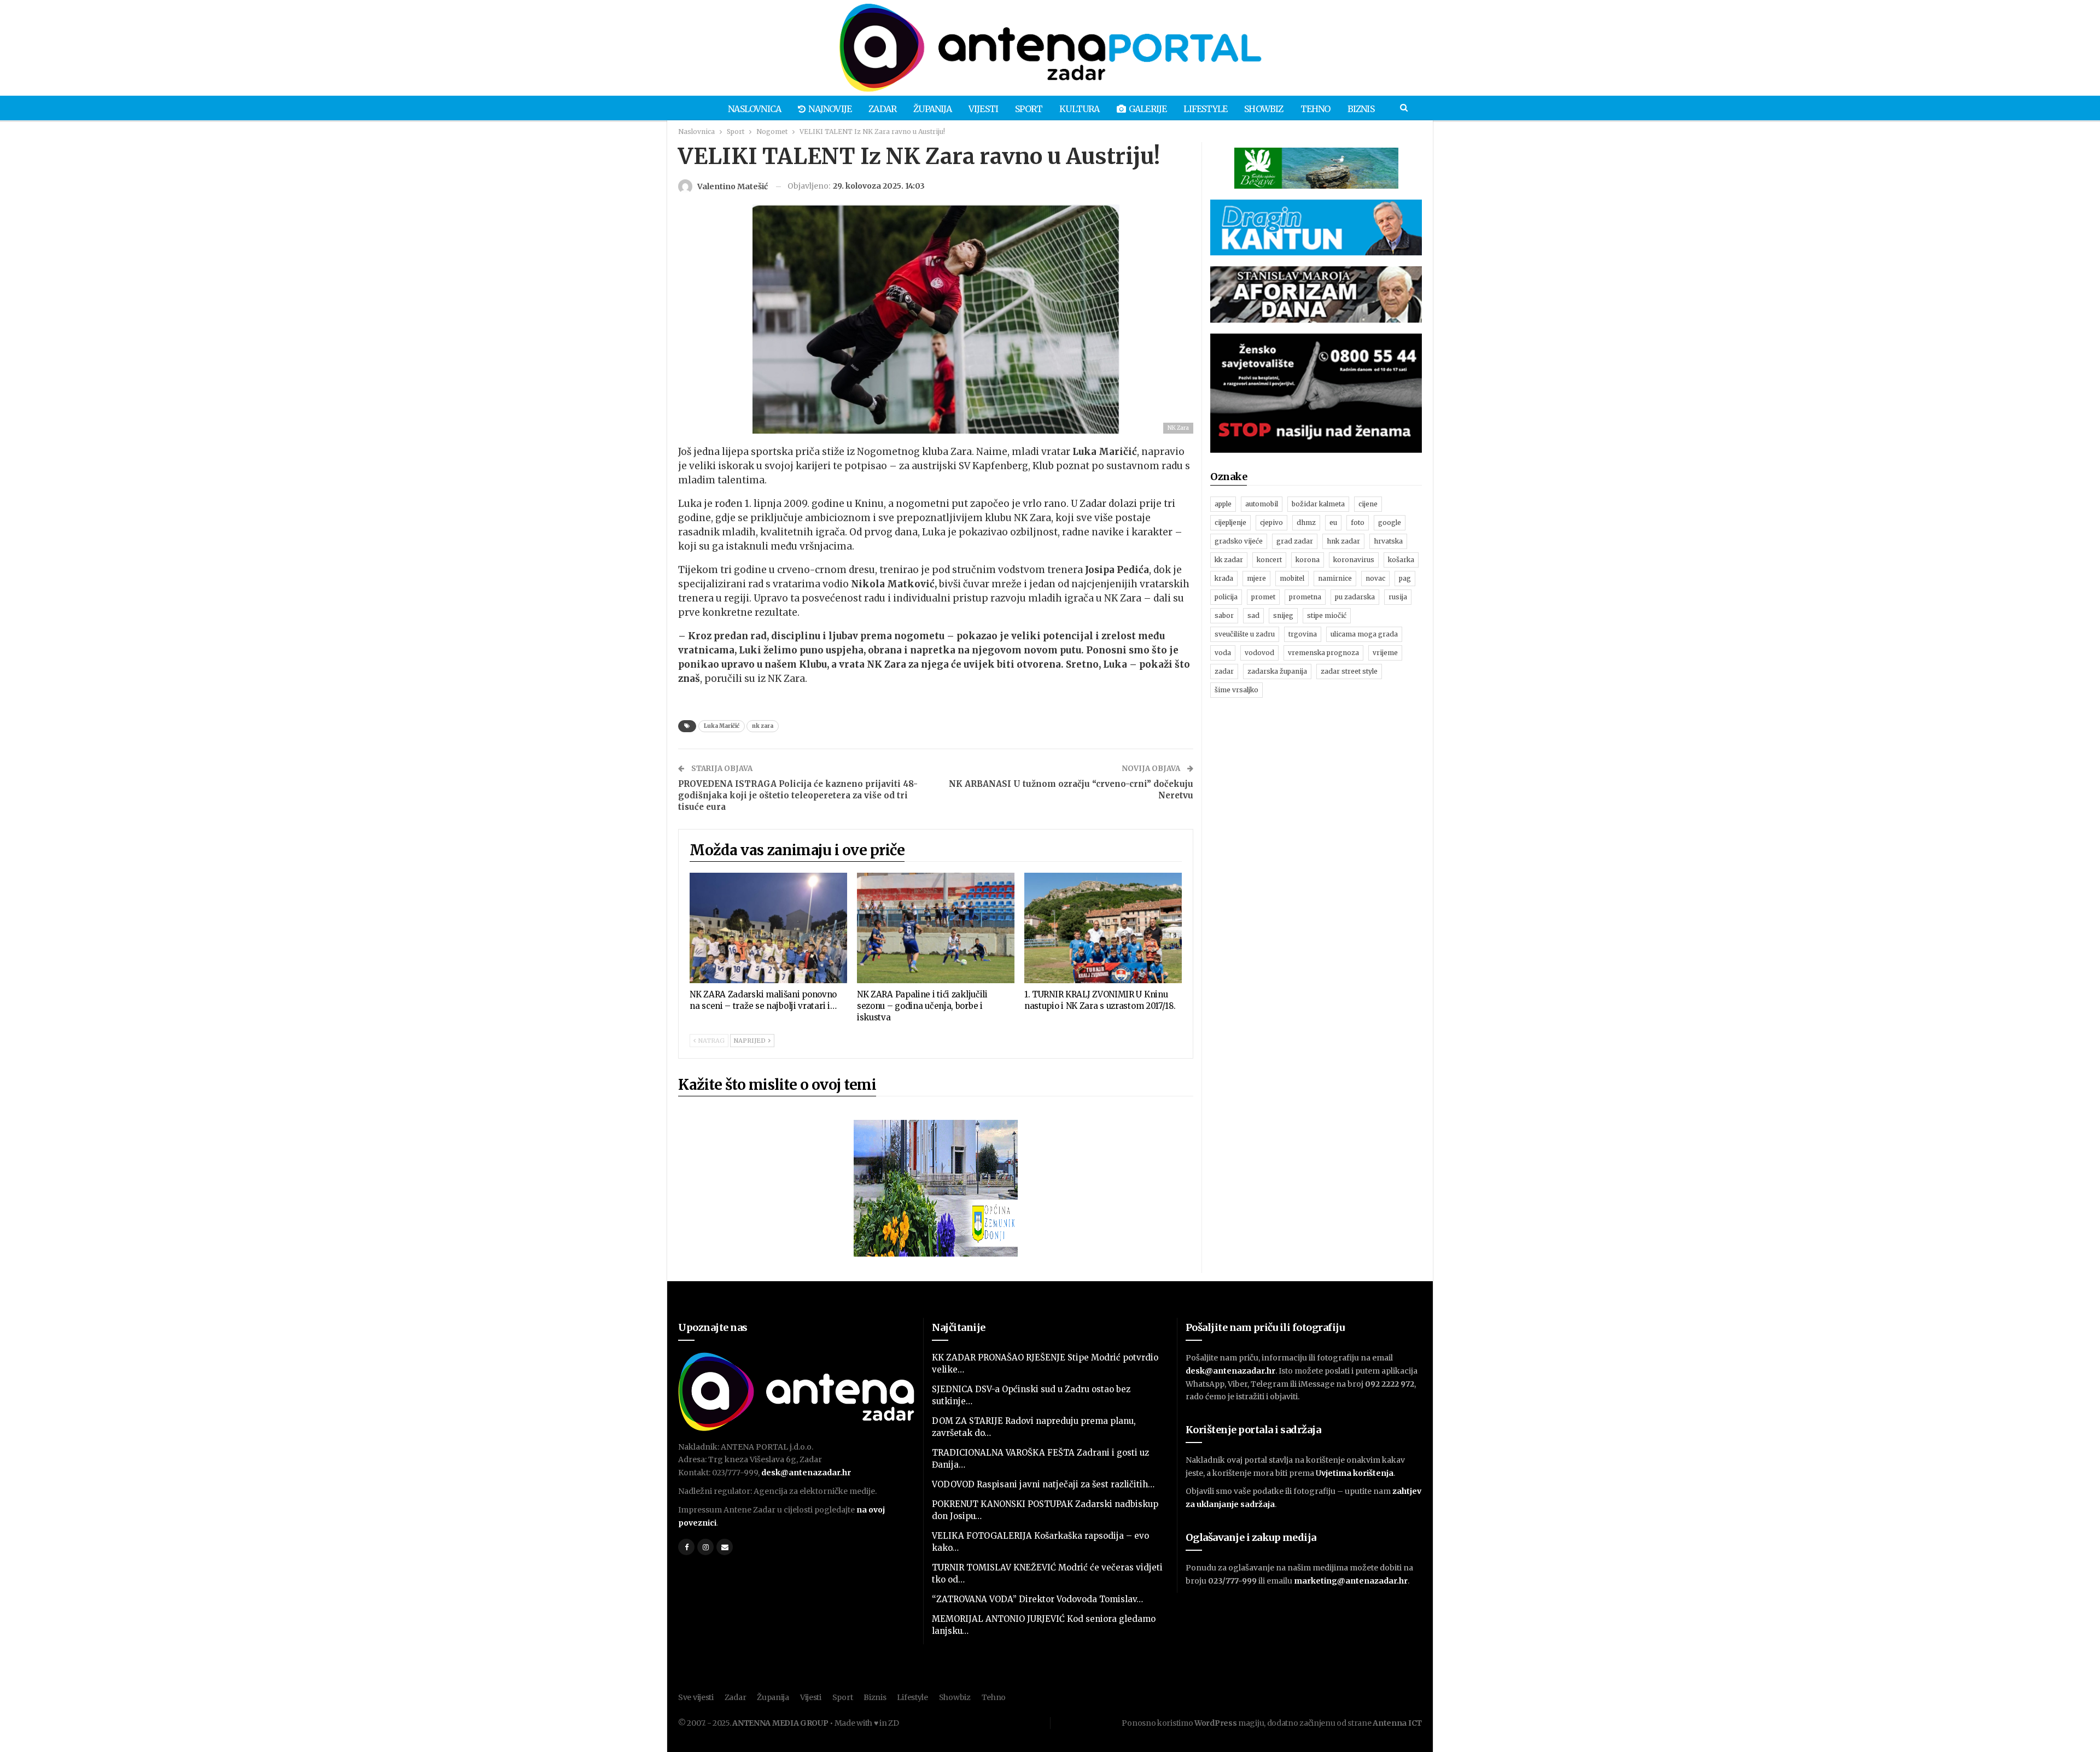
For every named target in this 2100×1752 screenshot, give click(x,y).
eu (1333, 522)
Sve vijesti (696, 1697)
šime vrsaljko (1236, 690)
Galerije (1148, 109)
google (1390, 522)
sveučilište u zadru (1245, 634)
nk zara (763, 726)
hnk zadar (1343, 541)
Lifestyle (1205, 109)
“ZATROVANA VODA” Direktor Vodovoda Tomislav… (1037, 1599)
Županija (932, 109)
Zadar (882, 109)
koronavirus (1354, 560)
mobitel (1292, 578)
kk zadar (1229, 560)
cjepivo (1271, 522)
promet (1263, 597)
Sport (1029, 109)
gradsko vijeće (1239, 541)
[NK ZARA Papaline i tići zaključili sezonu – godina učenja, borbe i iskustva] (936, 928)
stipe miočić (1327, 615)
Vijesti (983, 109)
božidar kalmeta (1318, 504)
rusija (1398, 597)
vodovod (1259, 653)
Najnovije (830, 109)
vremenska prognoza (1323, 653)
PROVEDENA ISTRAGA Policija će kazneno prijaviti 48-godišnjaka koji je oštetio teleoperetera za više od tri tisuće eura (798, 795)
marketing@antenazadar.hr (1351, 1581)
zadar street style (1349, 671)
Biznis (1361, 109)
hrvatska (1388, 541)
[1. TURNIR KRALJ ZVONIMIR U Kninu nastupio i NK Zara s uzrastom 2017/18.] (1103, 928)
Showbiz (1264, 109)
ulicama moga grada (1364, 634)
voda (1223, 653)
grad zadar (1295, 541)
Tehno (1316, 109)
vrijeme (1385, 653)
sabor (1224, 615)
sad (1253, 615)
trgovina (1303, 634)
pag (1405, 578)
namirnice (1335, 578)
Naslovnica (754, 109)
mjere (1256, 578)
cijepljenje (1230, 522)
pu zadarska (1355, 597)
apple (1223, 504)
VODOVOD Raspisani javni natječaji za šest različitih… (1043, 1484)
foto (1358, 522)
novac (1375, 578)
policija (1226, 597)
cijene (1368, 504)
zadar (1224, 671)
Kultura (1079, 109)
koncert (1269, 560)
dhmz (1306, 522)
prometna (1305, 597)
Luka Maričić (722, 726)
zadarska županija (1277, 671)
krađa (1224, 578)
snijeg (1283, 615)
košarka (1401, 560)
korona (1308, 560)
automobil (1262, 504)
